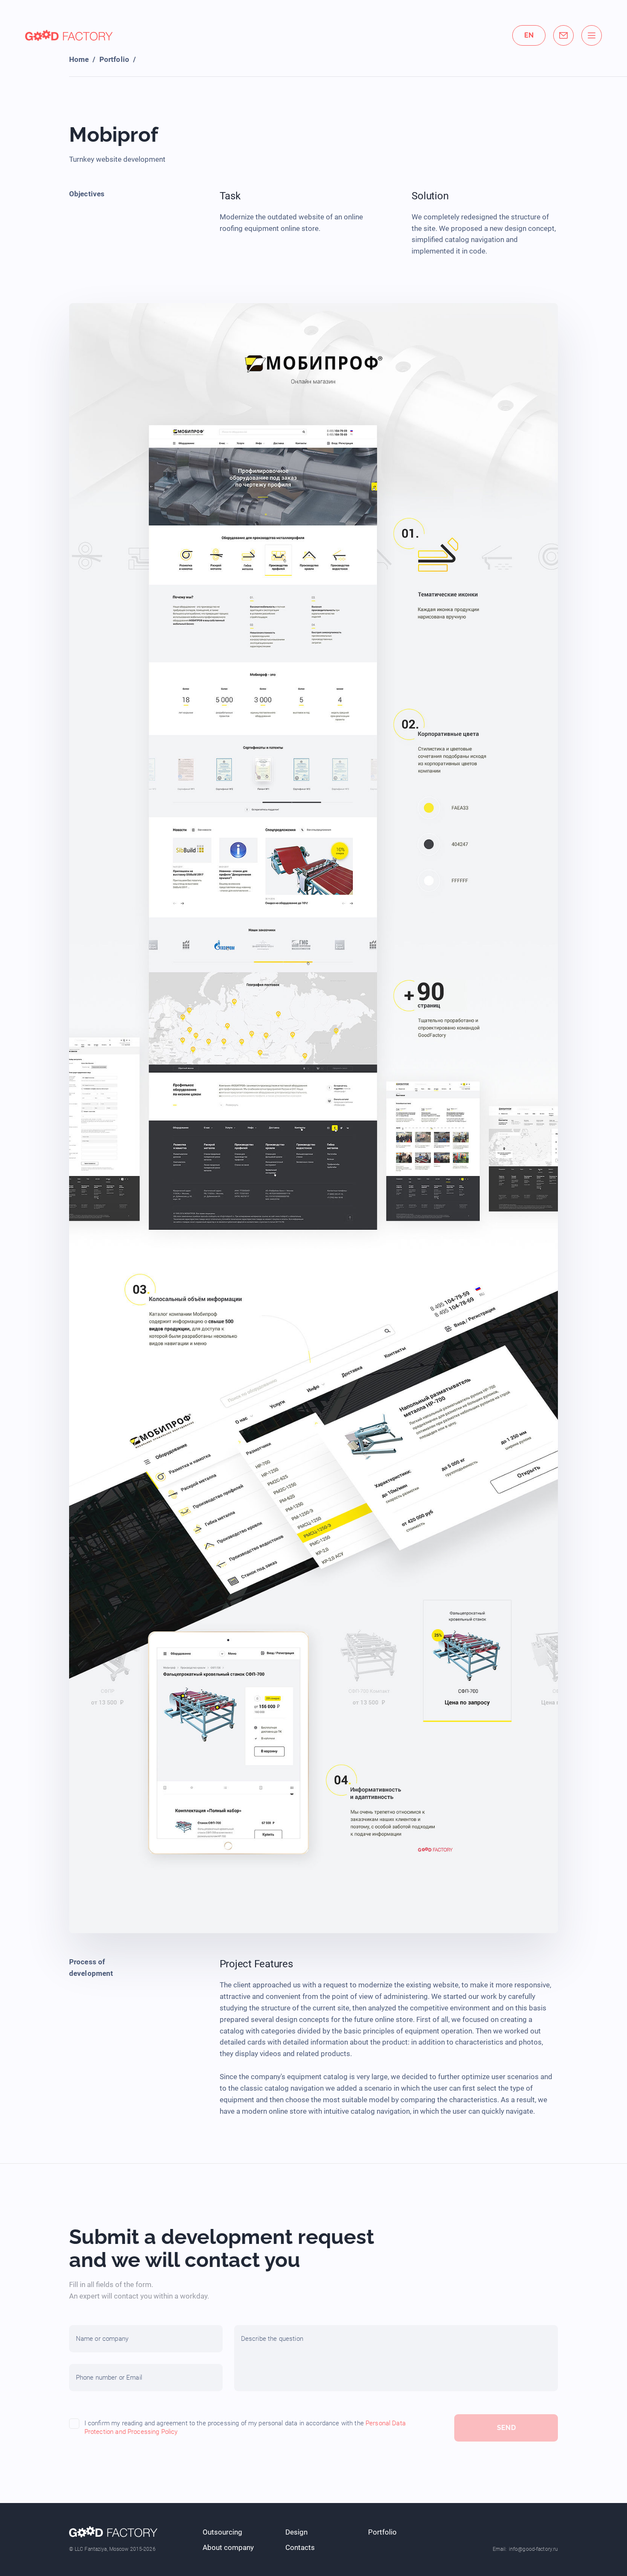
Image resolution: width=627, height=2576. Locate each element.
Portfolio (115, 59)
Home (79, 59)
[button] (563, 35)
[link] (529, 35)
